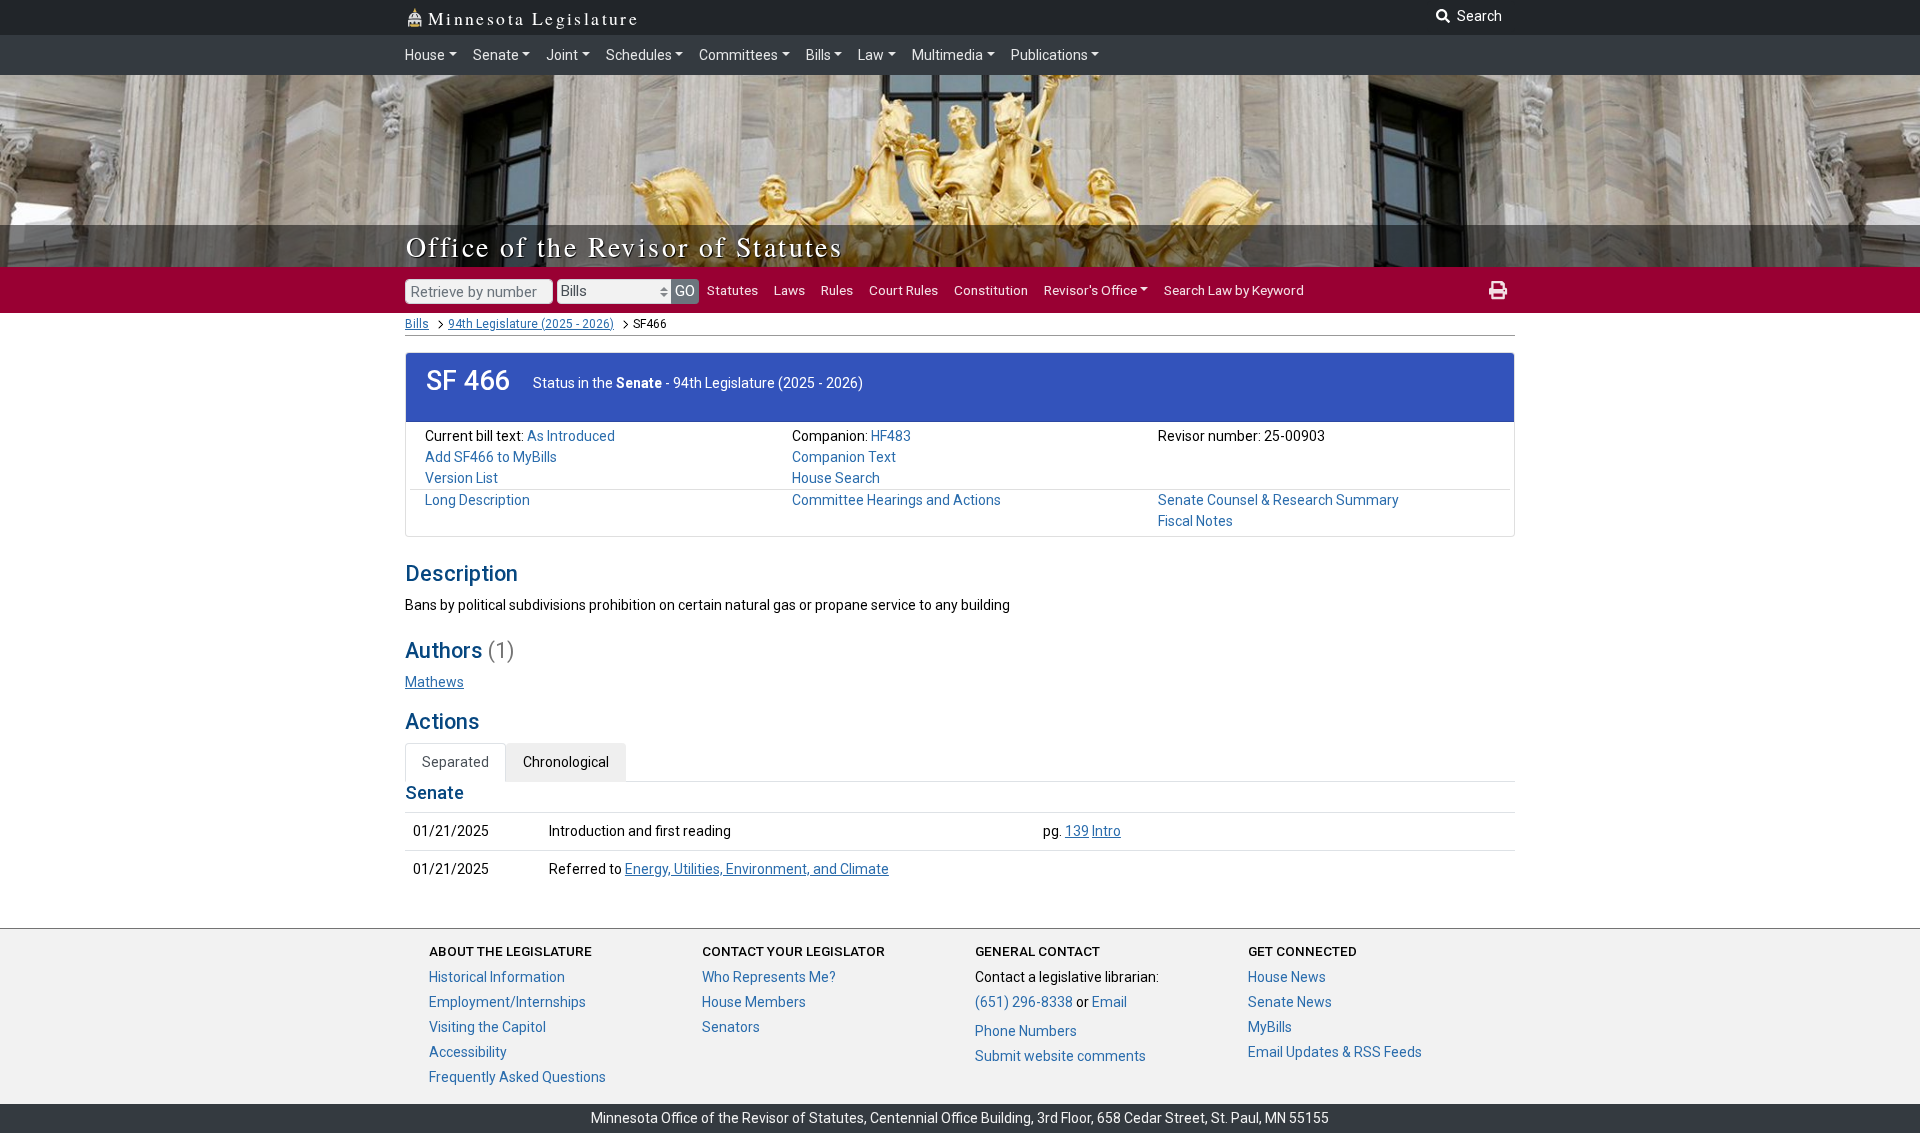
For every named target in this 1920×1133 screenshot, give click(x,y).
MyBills (1270, 1027)
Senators (731, 1027)
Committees (738, 55)
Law (871, 55)
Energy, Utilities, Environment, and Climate (757, 869)
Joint (562, 55)
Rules (837, 290)
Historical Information (497, 977)
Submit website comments (1060, 1056)
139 (1077, 831)
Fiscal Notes (1195, 521)
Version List (461, 478)
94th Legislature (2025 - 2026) (531, 324)
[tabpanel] (960, 835)
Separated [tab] (455, 762)
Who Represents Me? (769, 977)
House (425, 55)
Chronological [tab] (566, 762)
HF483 (891, 436)
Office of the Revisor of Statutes (624, 246)
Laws (789, 290)
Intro (1106, 831)
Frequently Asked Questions (517, 1077)
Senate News (1290, 1002)
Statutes (732, 290)
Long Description (477, 500)
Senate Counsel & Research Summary (1278, 500)
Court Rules (903, 290)
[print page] (1498, 290)
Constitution (991, 290)
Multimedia (947, 55)
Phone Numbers (1026, 1031)
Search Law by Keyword (1234, 290)
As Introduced (571, 436)
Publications (1049, 55)
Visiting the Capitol (487, 1027)
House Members (754, 1002)
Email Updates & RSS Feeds (1335, 1052)
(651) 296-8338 (1024, 1002)
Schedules (639, 55)
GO (685, 291)
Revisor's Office (1090, 290)
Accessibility (468, 1052)
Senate (496, 55)
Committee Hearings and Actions (896, 500)
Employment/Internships (507, 1002)
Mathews (434, 682)
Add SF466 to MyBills (491, 457)
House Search (836, 478)
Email (1109, 1002)
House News (1287, 977)
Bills (818, 55)
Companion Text (844, 457)
